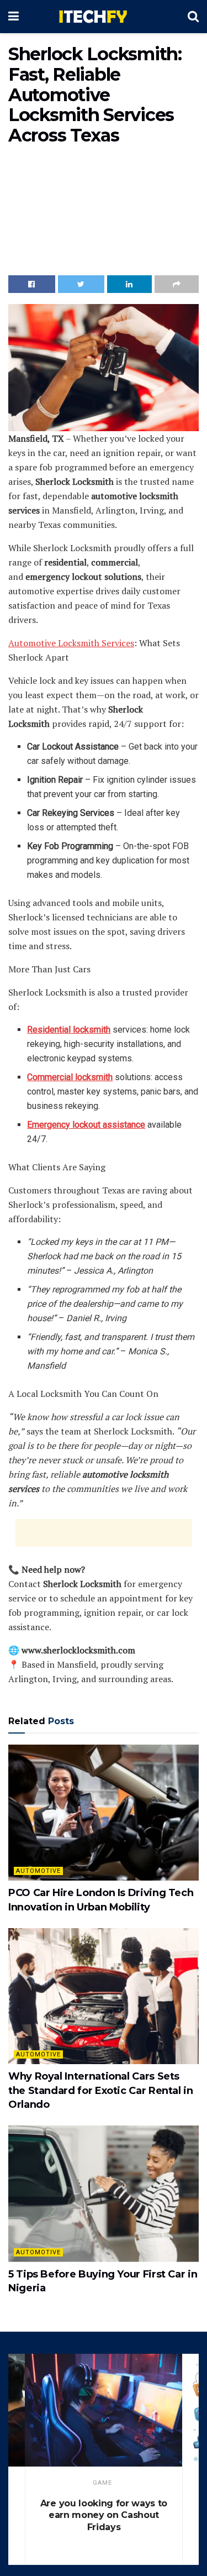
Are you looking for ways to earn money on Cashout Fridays (104, 2515)
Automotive (38, 1871)
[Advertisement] (104, 213)
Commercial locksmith (70, 1077)
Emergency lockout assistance (86, 1125)
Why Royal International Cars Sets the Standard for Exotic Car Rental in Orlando (101, 2090)
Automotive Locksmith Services (71, 643)
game (102, 2483)
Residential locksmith (69, 1030)
